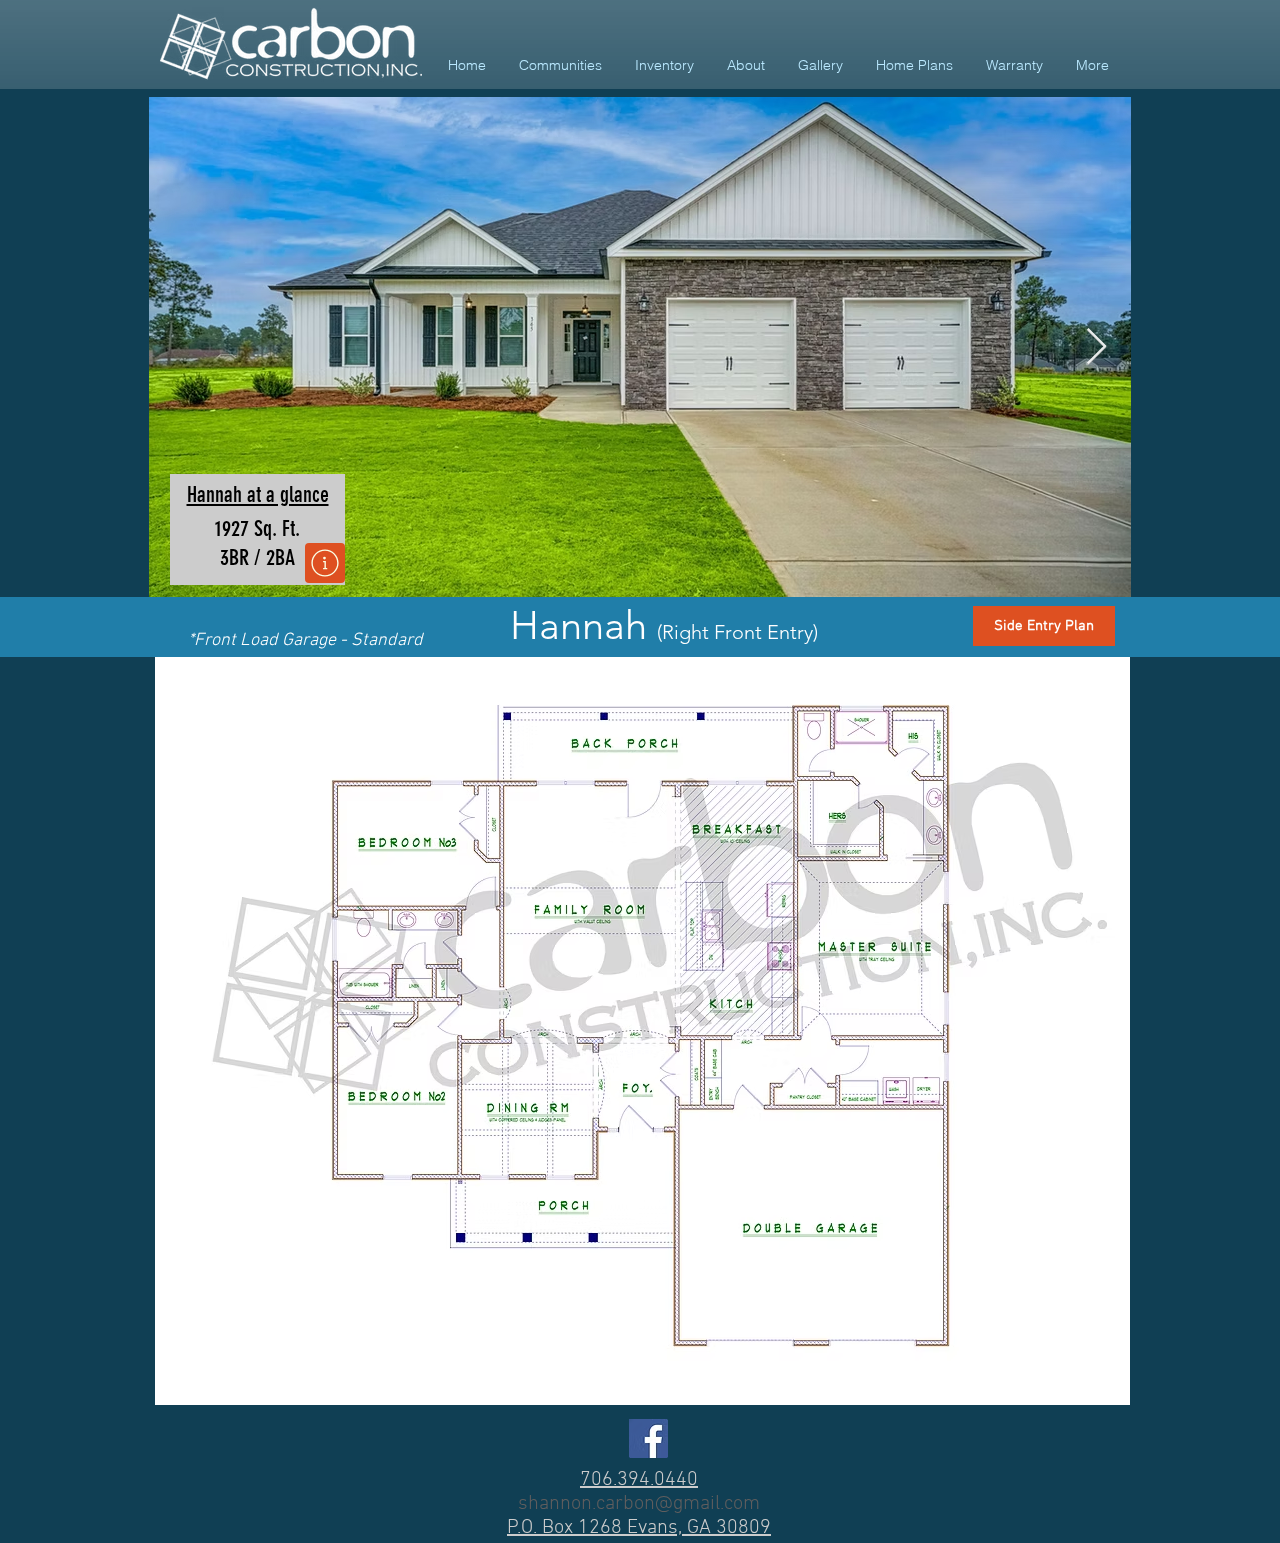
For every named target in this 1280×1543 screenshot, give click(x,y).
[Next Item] (1096, 347)
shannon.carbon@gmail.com (639, 1504)
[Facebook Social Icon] (648, 1438)
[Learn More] (325, 563)
